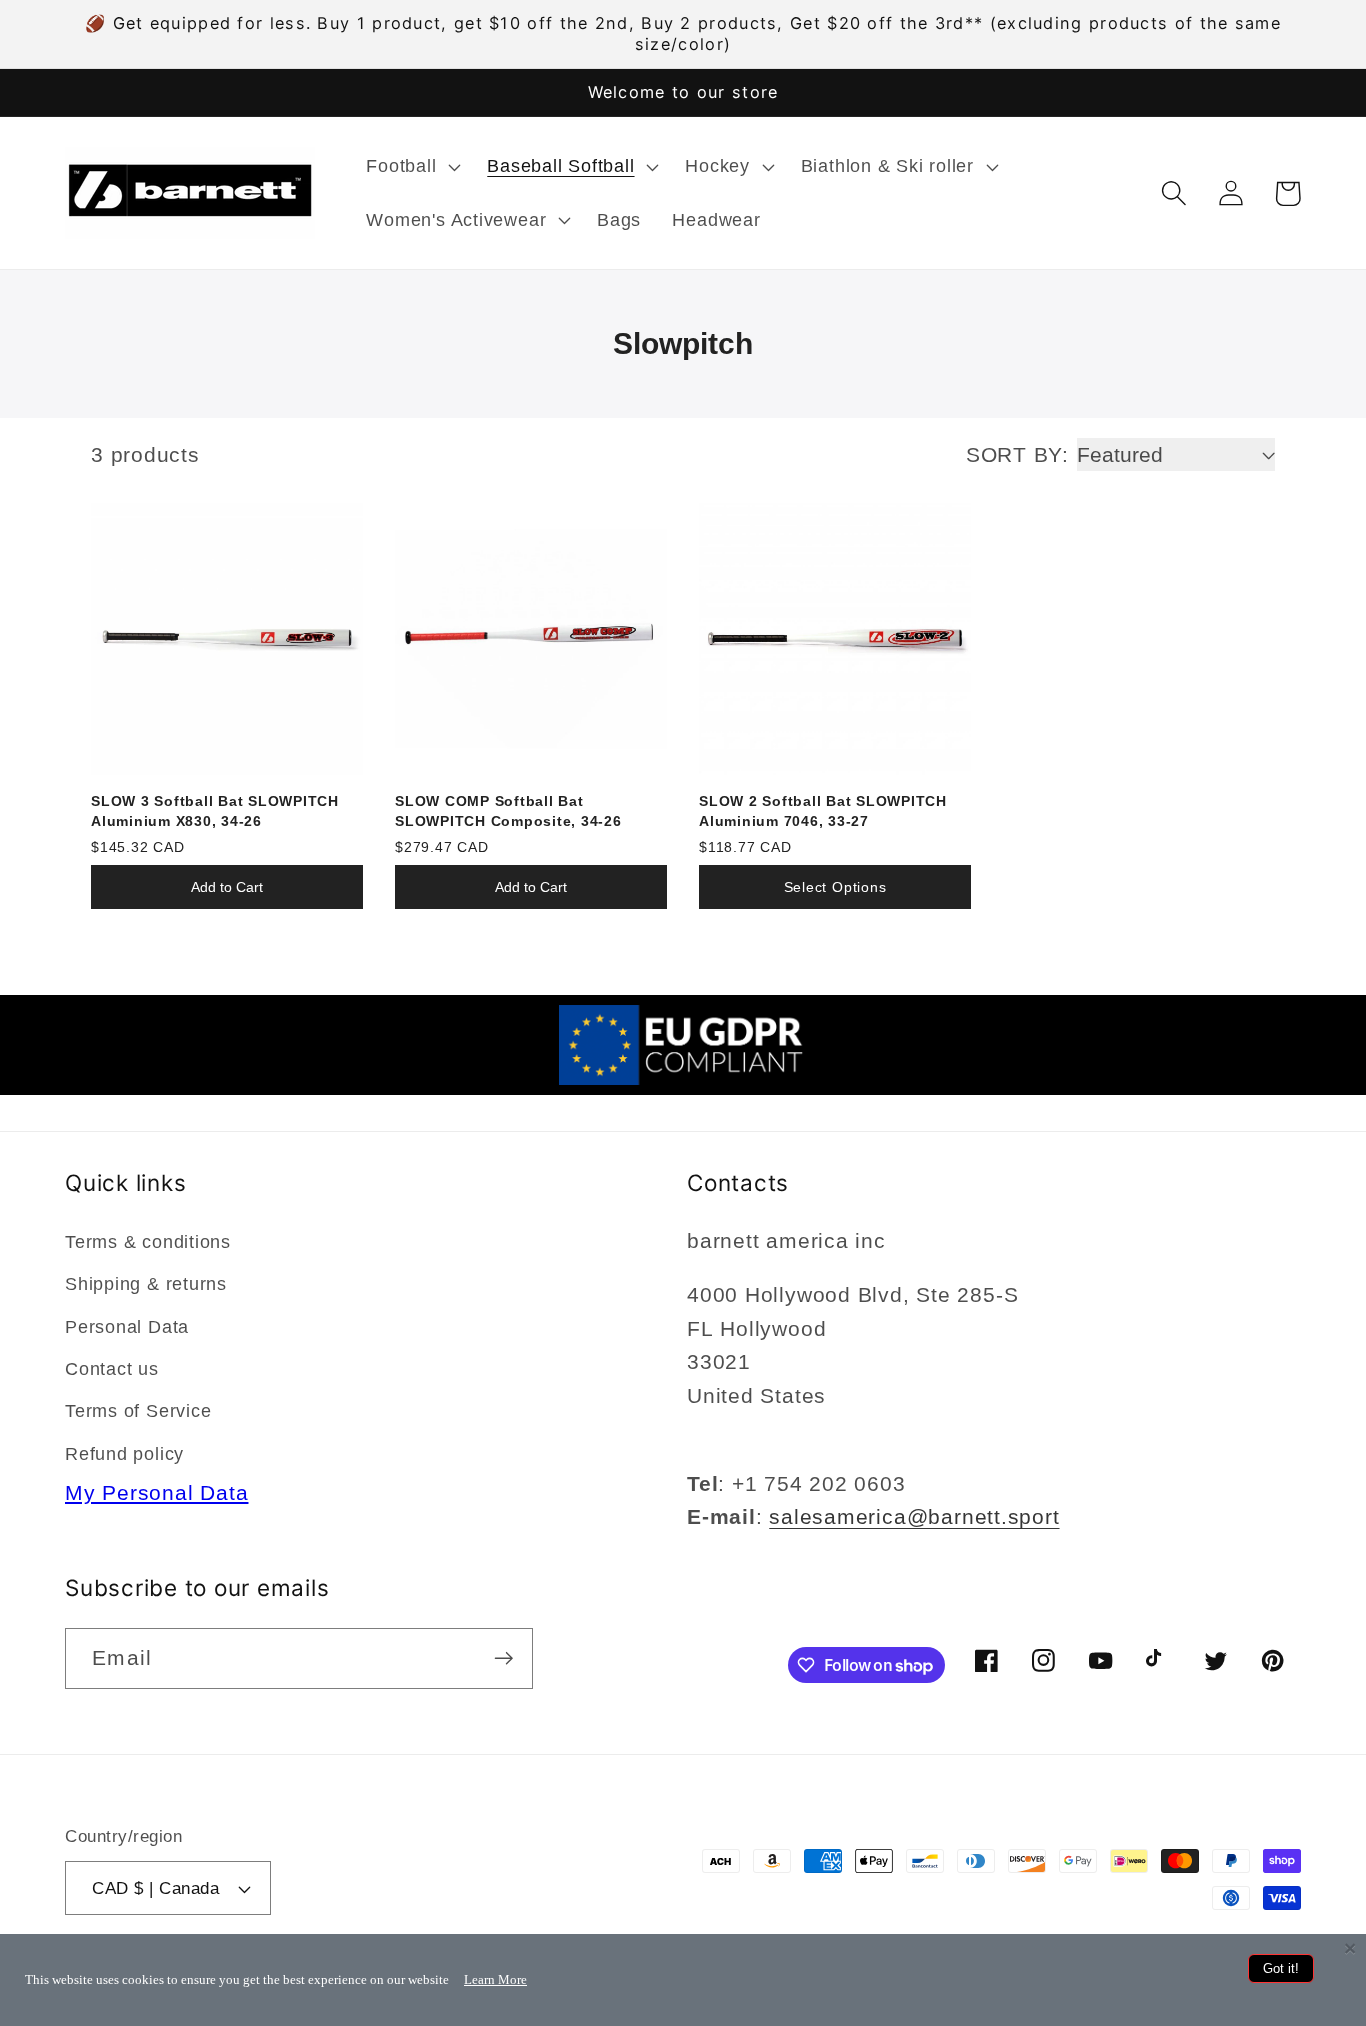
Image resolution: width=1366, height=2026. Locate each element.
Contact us (112, 1369)
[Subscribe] (503, 1658)
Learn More (495, 1979)
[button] (411, 167)
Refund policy (124, 1454)
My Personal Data (156, 1492)
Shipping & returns (146, 1284)
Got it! (1281, 1968)
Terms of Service (138, 1411)
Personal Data (127, 1327)
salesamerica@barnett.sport (914, 1516)
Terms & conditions (148, 1242)
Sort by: (1017, 454)
